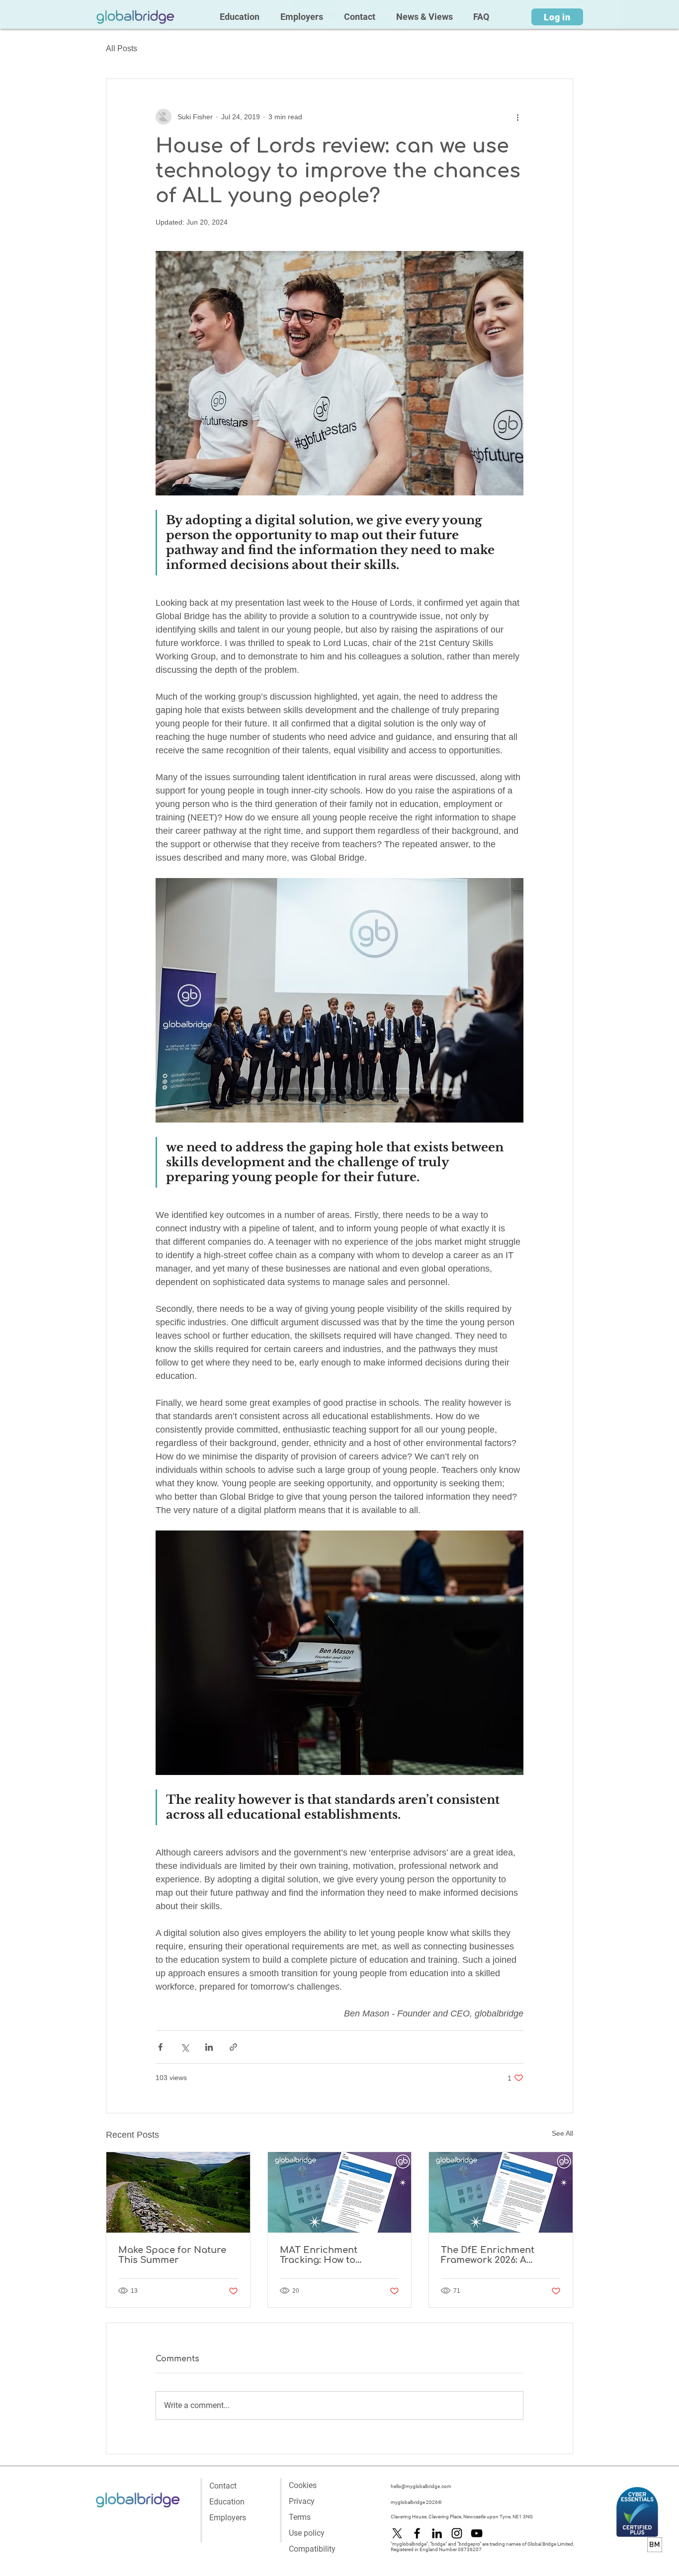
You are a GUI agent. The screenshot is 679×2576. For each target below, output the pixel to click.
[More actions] (517, 117)
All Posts (122, 48)
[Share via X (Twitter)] (185, 2047)
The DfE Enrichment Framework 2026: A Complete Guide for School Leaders (488, 2255)
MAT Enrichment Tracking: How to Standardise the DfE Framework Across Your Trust (335, 2255)
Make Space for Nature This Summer (172, 2255)
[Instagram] (457, 2533)
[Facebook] (417, 2533)
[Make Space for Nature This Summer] (178, 2192)
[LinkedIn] (437, 2533)
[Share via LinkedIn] (209, 2047)
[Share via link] (233, 2047)
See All (562, 2133)
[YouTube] (477, 2533)
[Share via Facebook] (160, 2047)
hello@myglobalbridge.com (421, 2486)
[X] (397, 2533)
